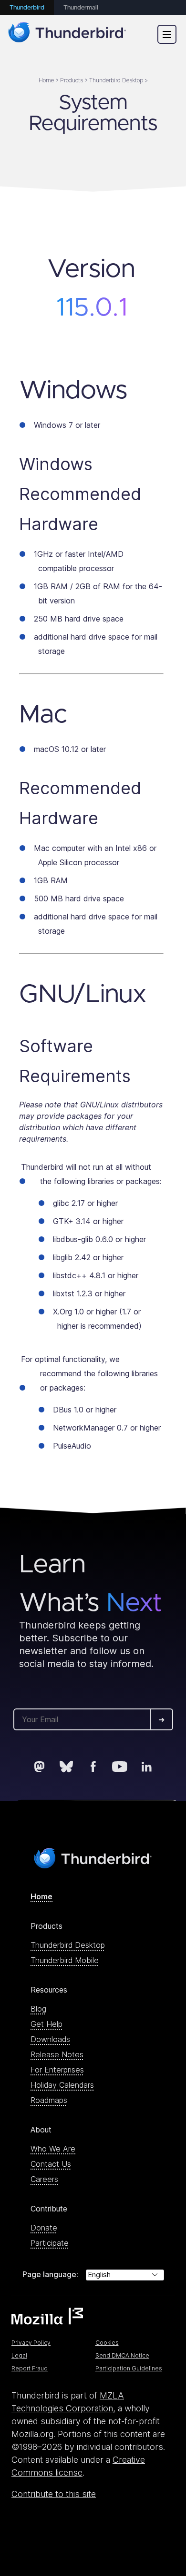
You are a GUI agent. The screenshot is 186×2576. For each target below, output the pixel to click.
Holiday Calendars (62, 2085)
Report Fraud (30, 2368)
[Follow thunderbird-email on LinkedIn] (146, 1767)
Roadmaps (49, 2100)
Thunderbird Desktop (68, 1945)
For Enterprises (57, 2070)
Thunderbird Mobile (65, 1960)
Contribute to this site (54, 2494)
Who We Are (53, 2149)
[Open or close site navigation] (167, 34)
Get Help (46, 2024)
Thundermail (81, 8)
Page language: (50, 2274)
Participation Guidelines (129, 2368)
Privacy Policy (31, 2343)
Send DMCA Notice (122, 2355)
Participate (50, 2243)
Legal (19, 2355)
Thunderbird (27, 8)
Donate (44, 2228)
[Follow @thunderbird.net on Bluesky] (66, 1767)
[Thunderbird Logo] (67, 34)
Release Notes (57, 2054)
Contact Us (51, 2164)
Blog (38, 2009)
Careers (44, 2179)
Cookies (107, 2343)
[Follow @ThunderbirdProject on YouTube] (120, 1767)
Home (41, 1896)
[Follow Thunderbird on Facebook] (93, 1767)
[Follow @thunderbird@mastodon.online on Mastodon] (40, 1767)
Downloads (50, 2039)
